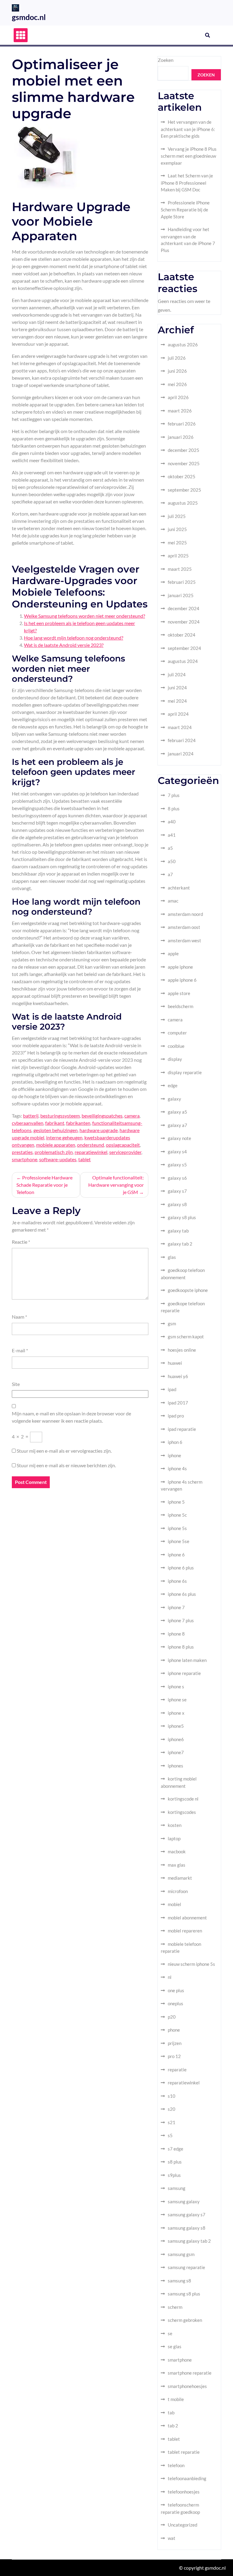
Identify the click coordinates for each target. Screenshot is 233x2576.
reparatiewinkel (91, 1152)
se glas (175, 2346)
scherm (175, 2307)
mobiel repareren (185, 1931)
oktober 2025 (182, 476)
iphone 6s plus (182, 1594)
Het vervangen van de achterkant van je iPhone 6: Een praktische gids (188, 129)
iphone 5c (177, 1515)
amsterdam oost (184, 927)
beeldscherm (181, 1006)
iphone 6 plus (181, 1568)
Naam (19, 1317)
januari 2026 (181, 437)
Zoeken (166, 60)
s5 (170, 2135)
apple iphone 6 (182, 980)
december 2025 (184, 450)
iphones (176, 1766)
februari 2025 (182, 582)
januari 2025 (181, 595)
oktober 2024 (182, 635)
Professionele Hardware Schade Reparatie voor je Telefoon (44, 1185)
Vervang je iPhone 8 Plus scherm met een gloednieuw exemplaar (189, 156)
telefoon (176, 2465)
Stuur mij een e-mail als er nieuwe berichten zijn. (66, 1465)
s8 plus (175, 2162)
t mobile (176, 2399)
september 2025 (184, 490)
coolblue (176, 1046)
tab (171, 2413)
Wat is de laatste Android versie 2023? (64, 645)
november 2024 (184, 622)
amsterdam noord (185, 914)
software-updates (58, 1159)
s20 (172, 2109)
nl (170, 1977)
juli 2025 (177, 516)
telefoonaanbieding (187, 2478)
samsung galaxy (184, 2201)
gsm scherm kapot (186, 1337)
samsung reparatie (186, 2267)
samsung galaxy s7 (187, 2214)
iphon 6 (175, 1442)
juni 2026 (177, 371)
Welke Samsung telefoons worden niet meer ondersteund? (84, 616)
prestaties (22, 1152)
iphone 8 (176, 1634)
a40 (172, 822)
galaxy (174, 1099)
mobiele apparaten (56, 1145)
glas (172, 1257)
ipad (172, 1389)
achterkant (179, 888)
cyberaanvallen (28, 1123)
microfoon (178, 1891)
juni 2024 (177, 688)
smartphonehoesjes (187, 2386)
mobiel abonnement (187, 1918)
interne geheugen (64, 1137)
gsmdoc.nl (29, 17)
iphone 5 (176, 1502)
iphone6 (176, 1739)
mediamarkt (180, 1878)
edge (173, 1085)
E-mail (20, 1350)
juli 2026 (177, 358)
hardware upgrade (99, 1130)
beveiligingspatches (102, 1116)
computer (177, 1033)
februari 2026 (182, 424)
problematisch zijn (54, 1152)
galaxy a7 (177, 1125)
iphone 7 (176, 1607)
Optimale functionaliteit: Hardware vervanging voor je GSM (116, 1185)
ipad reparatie (182, 1429)
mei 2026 (177, 384)
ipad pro (176, 1416)
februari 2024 (182, 740)
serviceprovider (125, 1152)
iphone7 (176, 1752)
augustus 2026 (183, 345)
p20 (172, 2017)
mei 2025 (177, 543)
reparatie (177, 2070)
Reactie (21, 1242)
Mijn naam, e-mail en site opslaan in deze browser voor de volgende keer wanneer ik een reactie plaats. (71, 1417)
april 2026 (178, 397)
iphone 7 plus (181, 1620)
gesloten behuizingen (56, 1130)
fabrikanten (78, 1123)
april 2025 (178, 556)
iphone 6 (176, 1555)
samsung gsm (181, 2254)
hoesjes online (182, 1350)
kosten (175, 1825)
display (175, 1059)
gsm (172, 1323)
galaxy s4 (177, 1152)
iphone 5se (179, 1541)
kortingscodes (182, 1812)
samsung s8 (179, 2281)
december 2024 (184, 608)
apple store (179, 993)
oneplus (176, 2003)
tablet (84, 1159)
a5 (170, 848)
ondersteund (91, 1145)
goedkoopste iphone (188, 1290)
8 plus (174, 809)
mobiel (174, 1904)
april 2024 (178, 714)
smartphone (25, 1159)
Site (16, 1384)
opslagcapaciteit (123, 1145)
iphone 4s (177, 1468)
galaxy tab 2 (180, 1244)
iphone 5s (177, 1528)
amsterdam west (184, 940)
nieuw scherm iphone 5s (191, 1964)
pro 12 (174, 2056)
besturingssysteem (60, 1116)
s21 (172, 2122)
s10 (172, 2096)
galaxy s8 (177, 1204)
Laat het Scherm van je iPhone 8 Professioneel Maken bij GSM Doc (187, 183)
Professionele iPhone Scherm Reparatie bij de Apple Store (185, 210)
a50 (172, 861)
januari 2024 (181, 754)
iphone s (176, 1687)
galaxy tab (178, 1231)
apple (173, 953)
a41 (172, 835)
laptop (174, 1838)
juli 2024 (177, 674)
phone (174, 2030)
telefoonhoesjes (184, 2492)
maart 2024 (180, 727)
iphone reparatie (184, 1673)
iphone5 (176, 1726)
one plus (176, 1990)
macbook (177, 1851)
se (170, 2333)
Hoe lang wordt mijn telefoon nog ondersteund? (74, 638)
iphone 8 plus (181, 1647)
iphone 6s (177, 1581)
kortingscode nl (183, 1799)
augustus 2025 (183, 503)
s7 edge (176, 2149)
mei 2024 (177, 701)
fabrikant (55, 1123)
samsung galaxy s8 (187, 2228)
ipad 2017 (178, 1403)
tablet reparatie (184, 2452)
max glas (177, 1865)
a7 (170, 874)
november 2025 (184, 463)
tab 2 (173, 2426)
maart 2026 (180, 411)
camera (132, 1116)
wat (172, 2538)
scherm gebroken (185, 2320)
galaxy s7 (177, 1191)
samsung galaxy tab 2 (189, 2241)
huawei (175, 1363)
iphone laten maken (187, 1660)
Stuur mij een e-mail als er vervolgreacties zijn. (64, 1451)
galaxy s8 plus (182, 1217)
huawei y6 (178, 1376)
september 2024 (184, 648)
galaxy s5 (177, 1165)
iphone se (177, 1700)
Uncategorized (182, 2525)
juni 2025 (177, 529)
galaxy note (179, 1138)
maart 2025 (180, 569)
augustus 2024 (183, 661)
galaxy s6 (177, 1178)
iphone (174, 1455)
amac (173, 901)
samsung (177, 2188)
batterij (31, 1116)
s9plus (174, 2175)
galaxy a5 (177, 1112)
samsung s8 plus (184, 2294)
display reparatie (185, 1072)
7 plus (174, 795)
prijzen (175, 2043)
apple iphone (180, 967)
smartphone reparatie (190, 2373)
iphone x (176, 1713)
